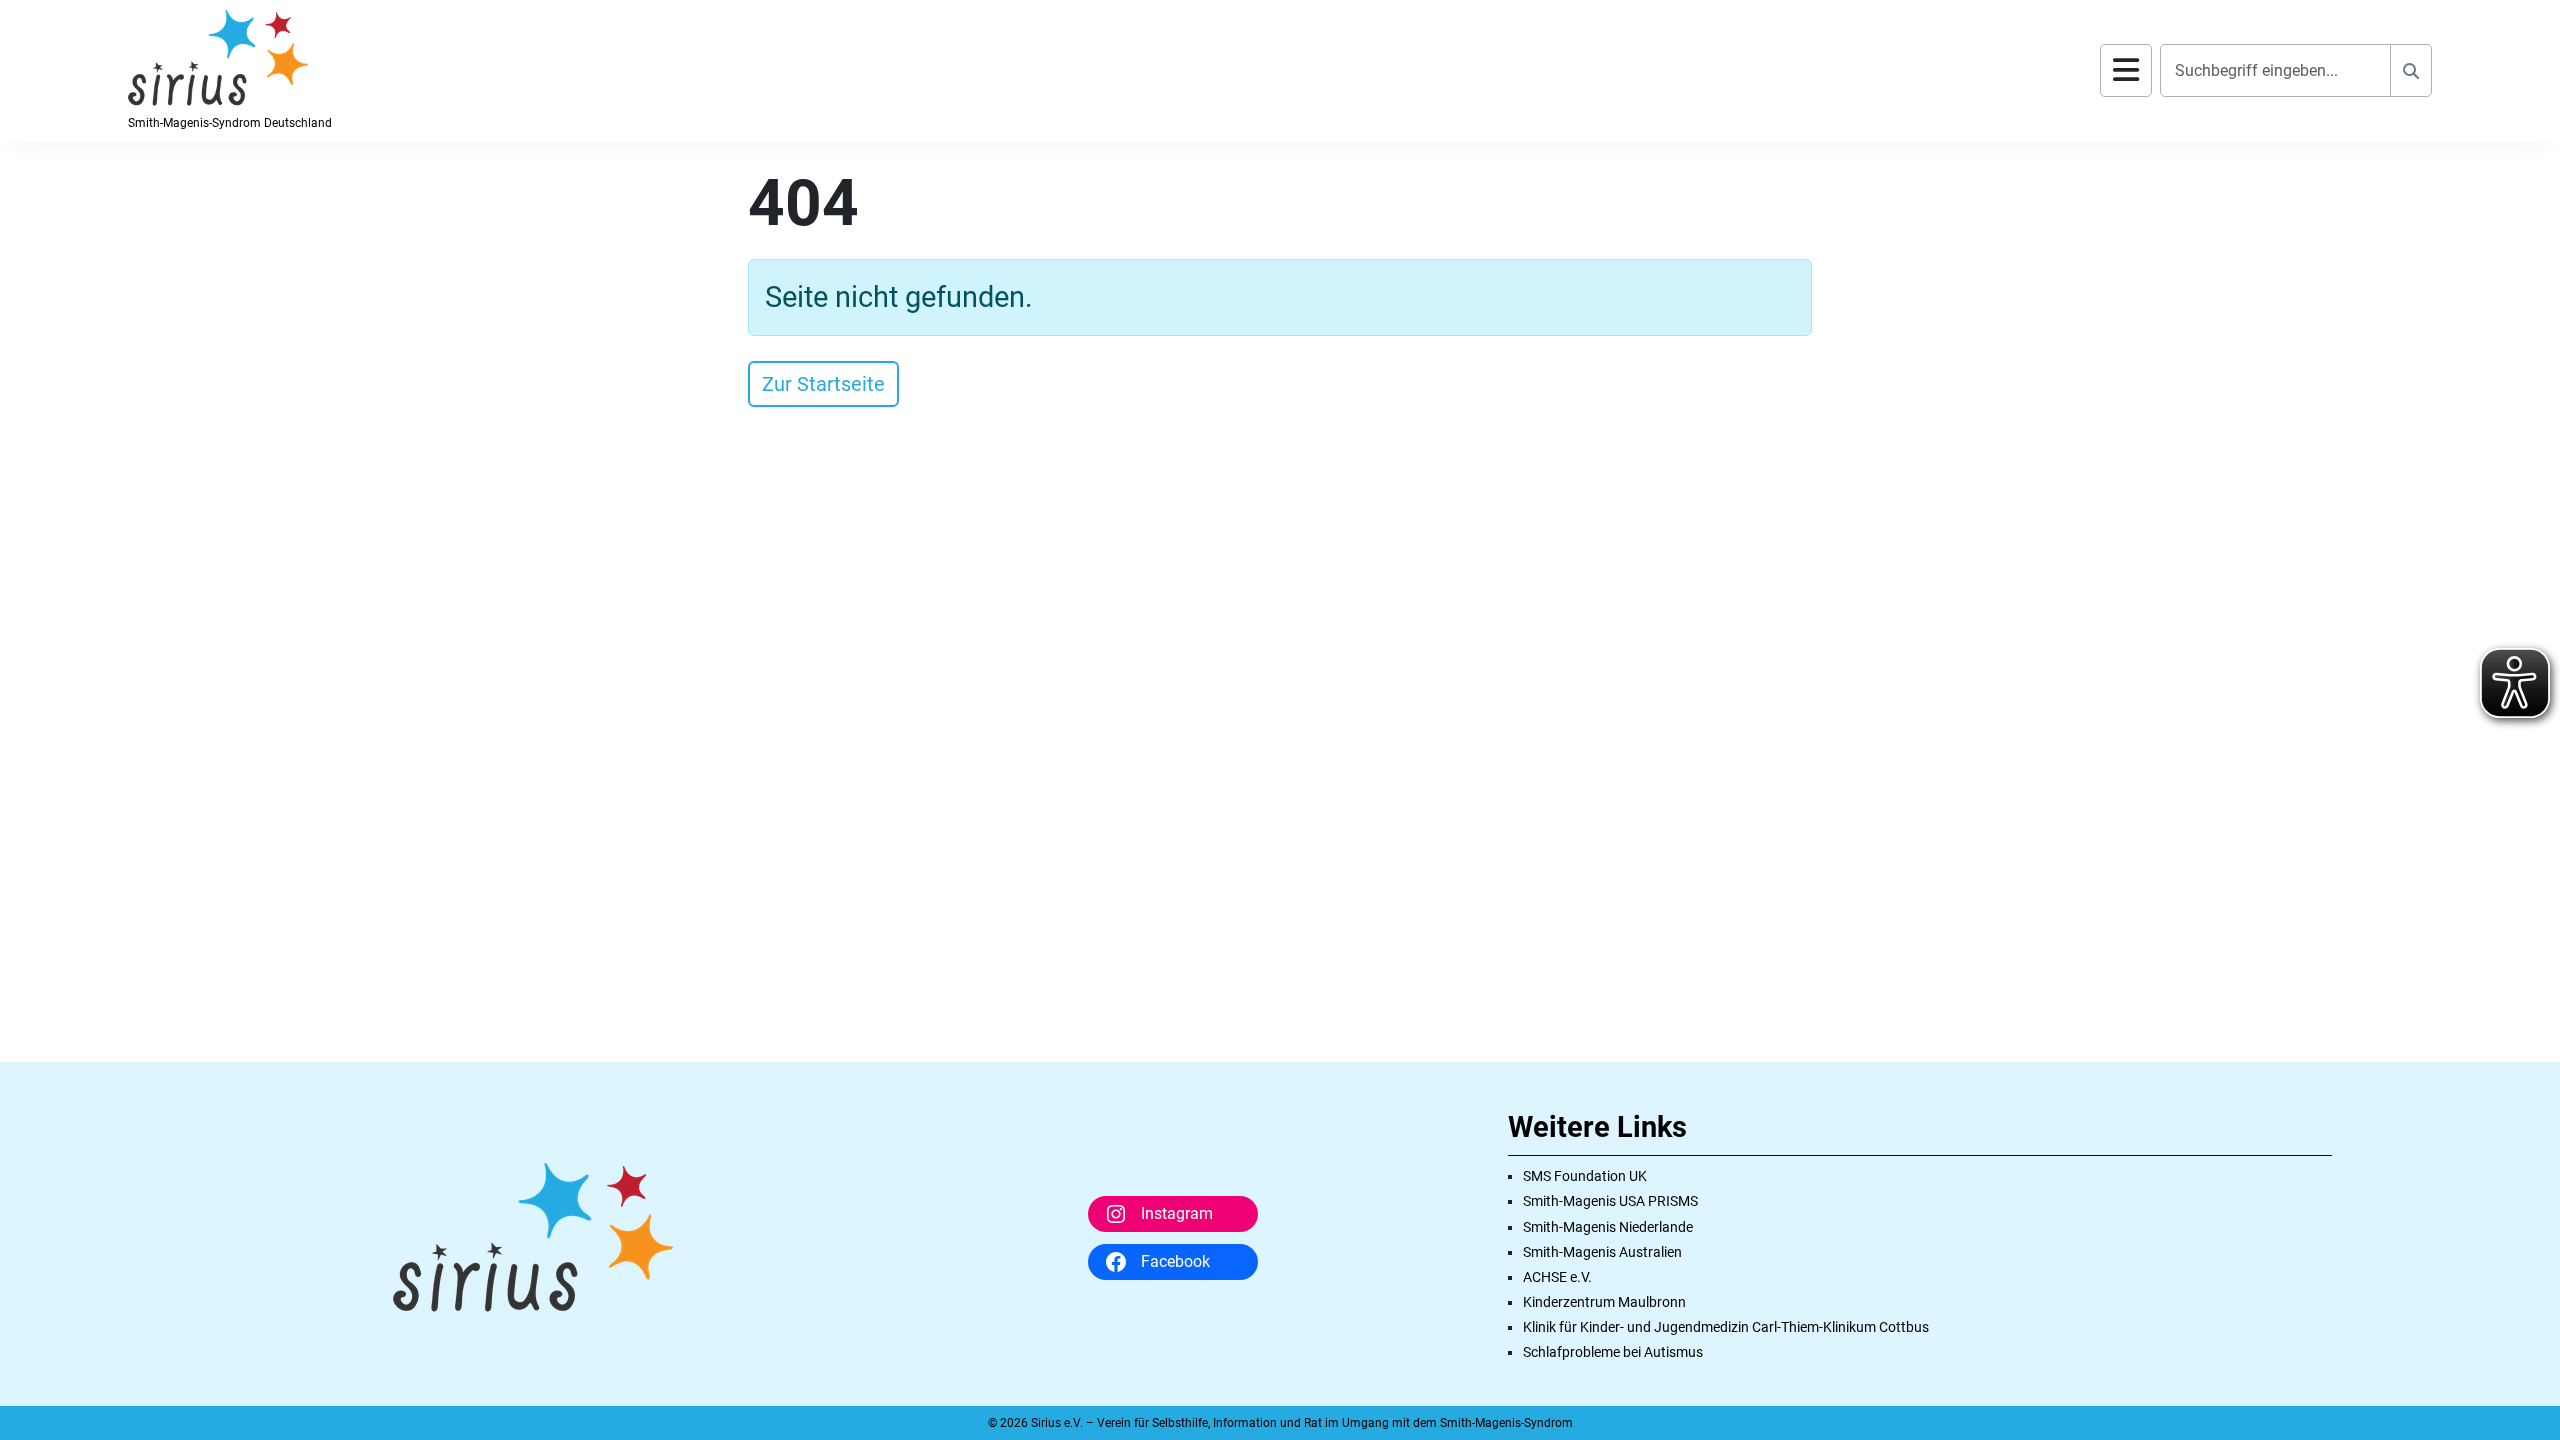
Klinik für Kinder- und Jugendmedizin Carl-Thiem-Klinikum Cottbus (1726, 1327)
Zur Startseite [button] (823, 384)
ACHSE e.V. (1557, 1277)
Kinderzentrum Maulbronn (1604, 1302)
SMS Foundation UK (1585, 1176)
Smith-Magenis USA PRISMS (1610, 1201)
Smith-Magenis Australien (1602, 1252)
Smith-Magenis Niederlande (1608, 1227)
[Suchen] (2411, 70)
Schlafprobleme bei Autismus (1613, 1352)
